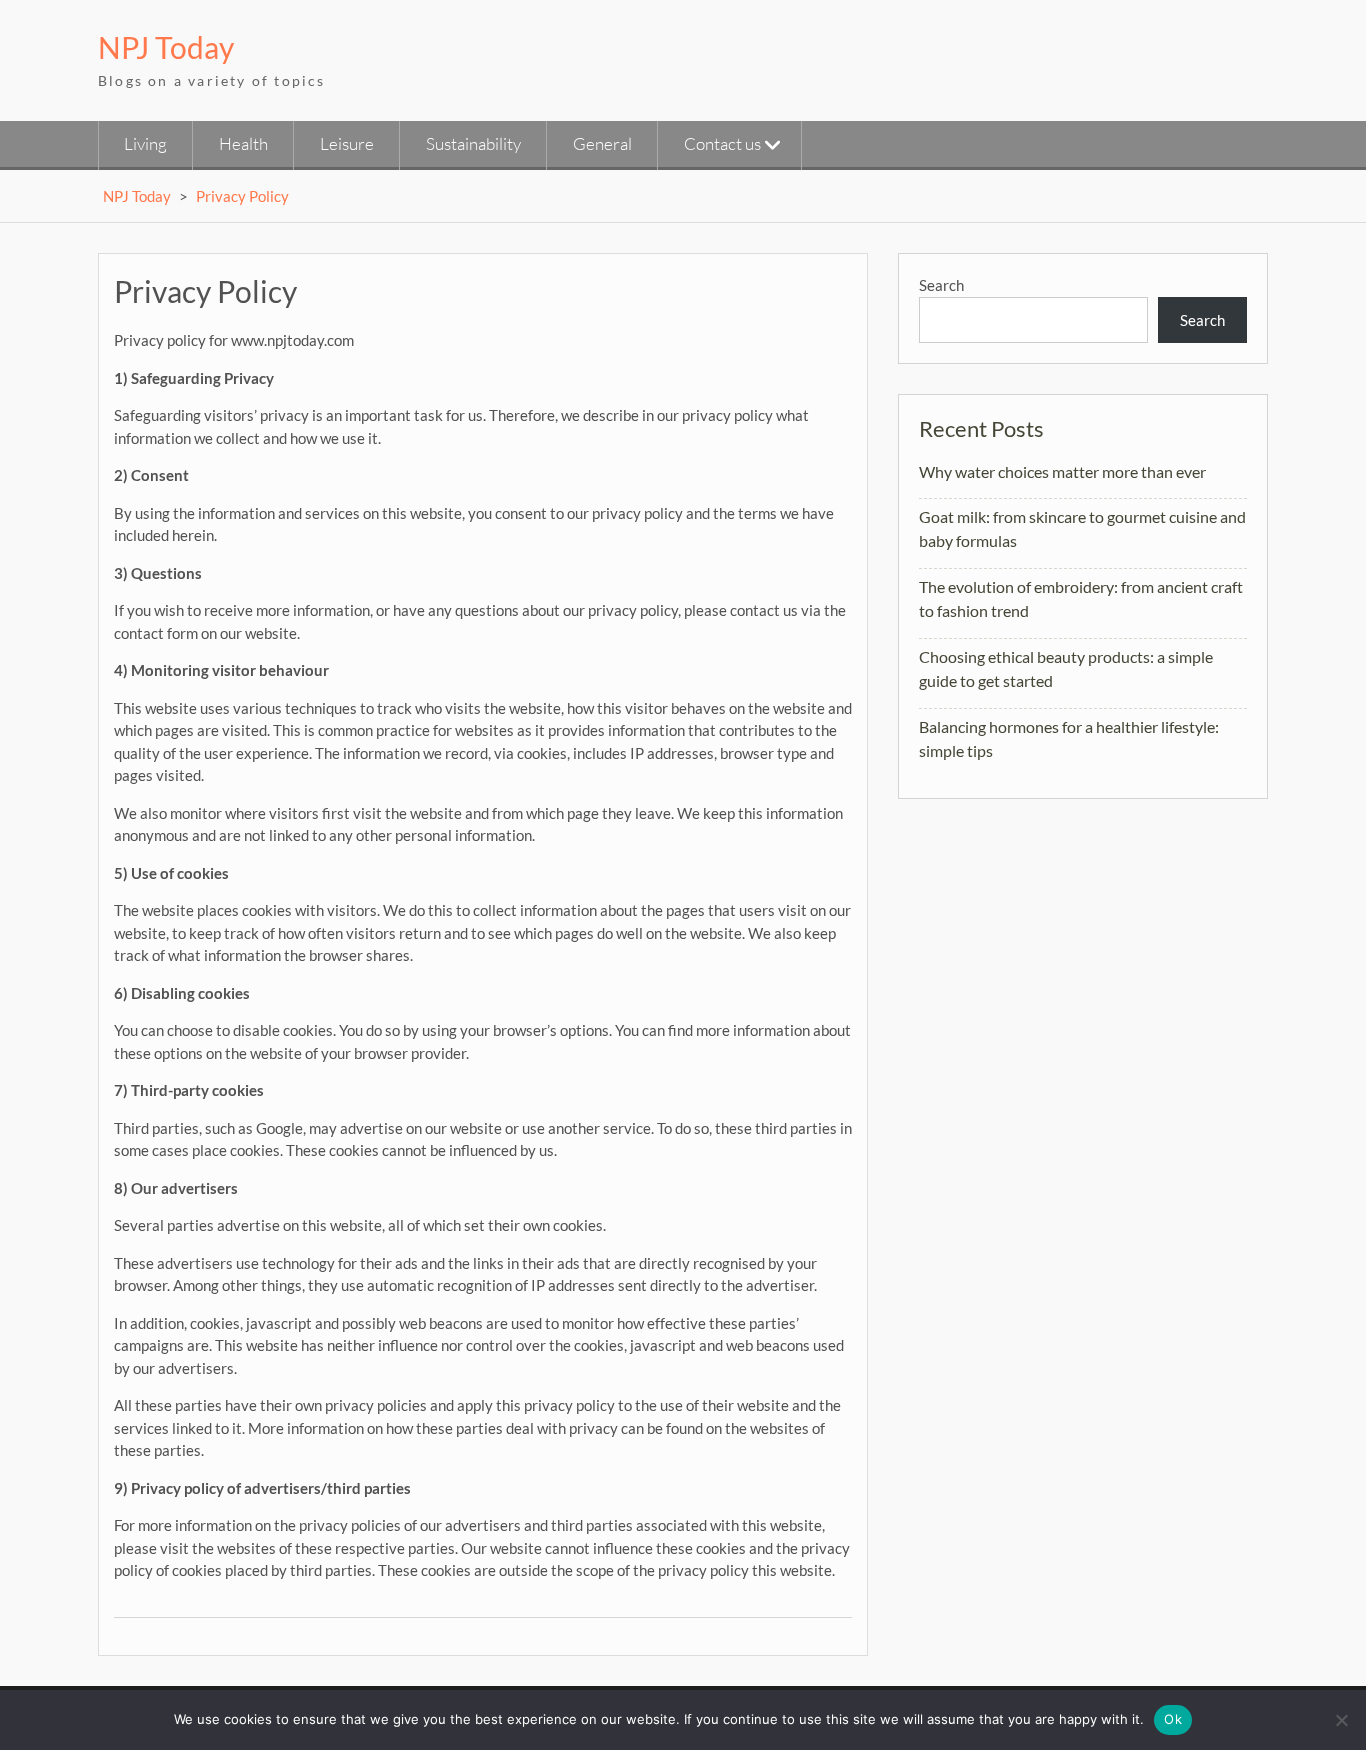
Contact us (722, 143)
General (602, 143)
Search (941, 285)
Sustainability (473, 143)
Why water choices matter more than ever (1062, 471)
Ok (1173, 1719)
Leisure (347, 143)
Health (243, 143)
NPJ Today (166, 47)
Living (145, 143)
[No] (1341, 1720)
